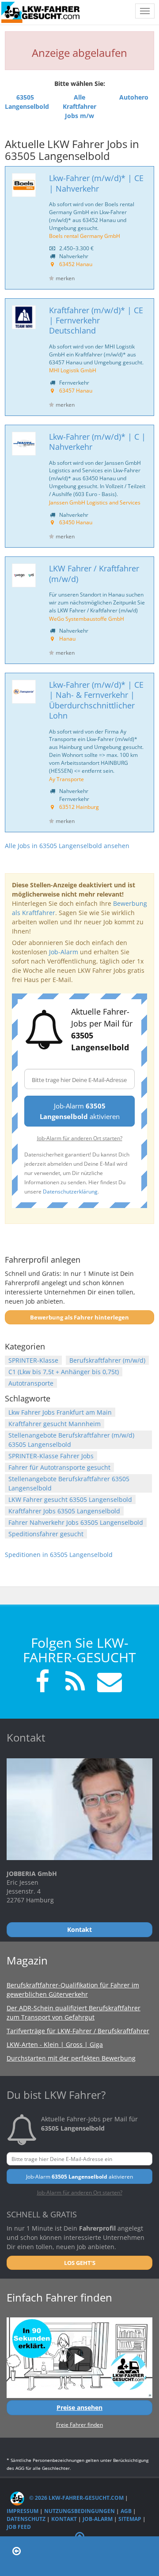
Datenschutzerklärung (70, 1191)
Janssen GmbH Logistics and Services (95, 502)
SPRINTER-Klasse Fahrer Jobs (51, 1456)
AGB (126, 2511)
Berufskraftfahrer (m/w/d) (107, 1360)
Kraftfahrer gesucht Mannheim (55, 1424)
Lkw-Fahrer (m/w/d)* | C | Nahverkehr (97, 442)
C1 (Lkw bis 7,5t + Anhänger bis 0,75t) (64, 1372)
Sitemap (130, 2519)
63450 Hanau (76, 522)
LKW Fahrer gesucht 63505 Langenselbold (70, 1499)
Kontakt (64, 2519)
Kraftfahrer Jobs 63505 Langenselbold (64, 1511)
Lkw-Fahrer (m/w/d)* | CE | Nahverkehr (96, 183)
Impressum (23, 2511)
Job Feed (19, 2527)
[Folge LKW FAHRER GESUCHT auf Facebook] (42, 1683)
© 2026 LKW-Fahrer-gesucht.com (76, 2498)
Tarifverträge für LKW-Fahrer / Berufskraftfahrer (78, 2031)
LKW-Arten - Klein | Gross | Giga (55, 2044)
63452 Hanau (76, 264)
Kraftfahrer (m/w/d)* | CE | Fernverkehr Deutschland (96, 321)
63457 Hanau (76, 390)
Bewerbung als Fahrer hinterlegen (79, 1317)
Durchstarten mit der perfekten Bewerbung (71, 2058)
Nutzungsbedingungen (79, 2511)
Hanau (67, 638)
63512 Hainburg (79, 807)
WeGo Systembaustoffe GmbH (87, 619)
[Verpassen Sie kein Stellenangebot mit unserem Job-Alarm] (108, 1683)
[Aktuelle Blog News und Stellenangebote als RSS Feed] (75, 1683)
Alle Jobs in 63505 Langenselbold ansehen (67, 846)
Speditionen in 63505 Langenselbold (59, 1555)
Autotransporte (31, 1383)
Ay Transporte (66, 779)
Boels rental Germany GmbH (85, 236)
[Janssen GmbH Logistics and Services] (24, 444)
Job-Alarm (64, 952)
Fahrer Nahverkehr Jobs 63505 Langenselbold (76, 1522)
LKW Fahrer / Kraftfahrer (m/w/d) (94, 573)
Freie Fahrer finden (79, 2424)
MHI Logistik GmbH (73, 370)
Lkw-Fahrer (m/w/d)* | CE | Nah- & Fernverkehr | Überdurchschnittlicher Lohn (96, 700)
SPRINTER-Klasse (33, 1360)
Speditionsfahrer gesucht (46, 1534)
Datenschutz (26, 2519)
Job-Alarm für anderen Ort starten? (80, 1138)
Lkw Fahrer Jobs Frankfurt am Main (60, 1412)
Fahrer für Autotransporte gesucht (59, 1467)
